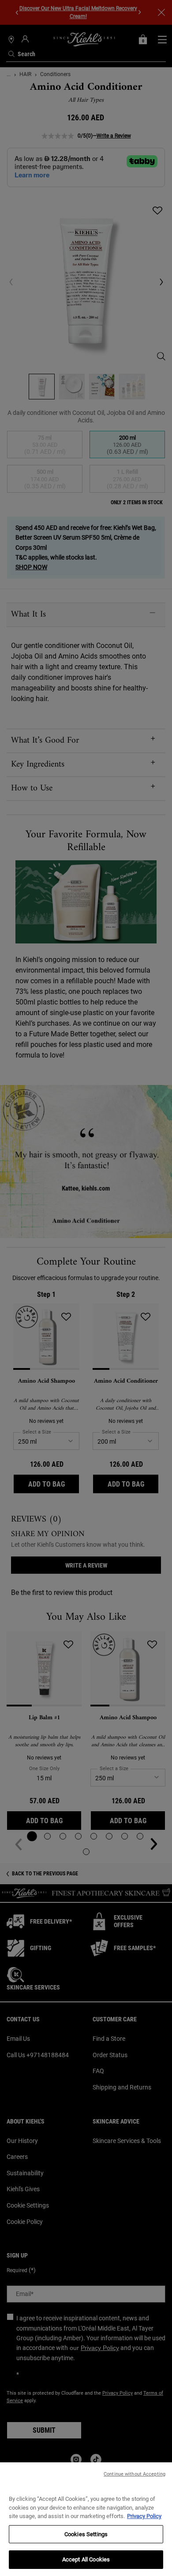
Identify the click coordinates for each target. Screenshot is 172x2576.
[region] (86, 2519)
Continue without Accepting (135, 2474)
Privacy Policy (144, 2516)
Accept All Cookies (86, 2559)
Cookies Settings (86, 2534)
